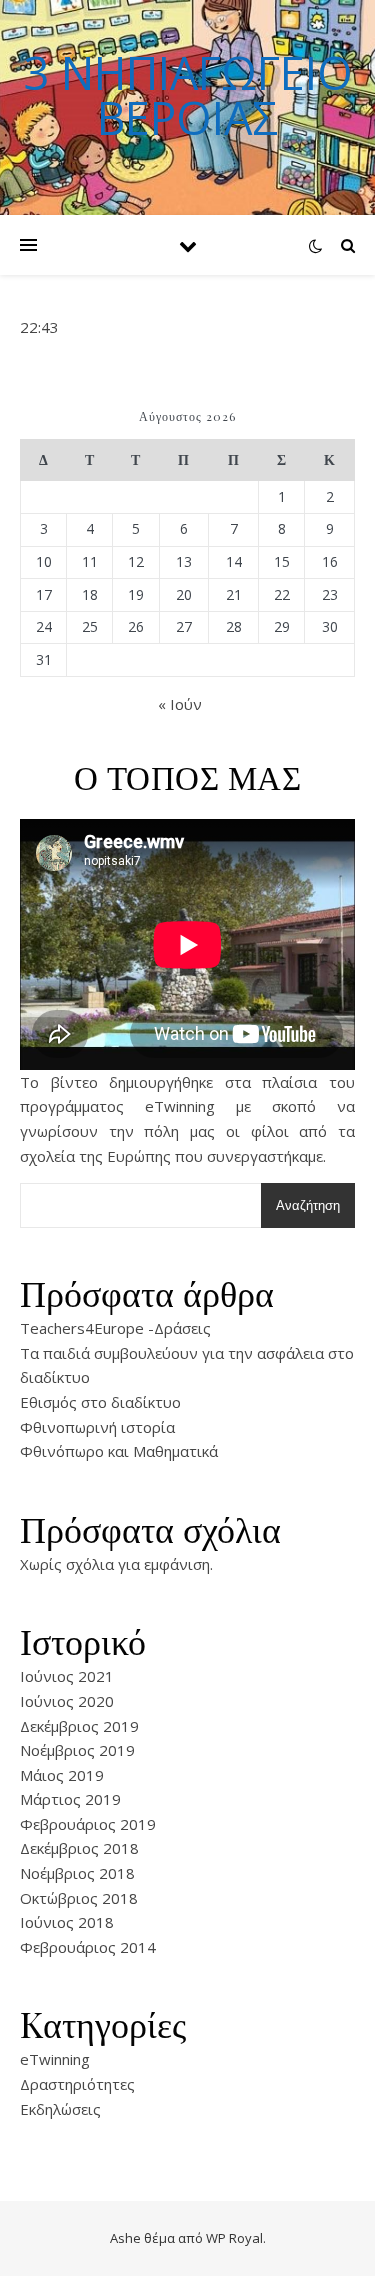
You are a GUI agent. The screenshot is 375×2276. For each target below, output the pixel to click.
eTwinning (55, 2059)
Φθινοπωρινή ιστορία (97, 1427)
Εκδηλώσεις (60, 2109)
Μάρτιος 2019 (70, 1799)
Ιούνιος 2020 (67, 1701)
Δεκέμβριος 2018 (79, 1848)
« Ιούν (180, 704)
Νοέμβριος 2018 (77, 1873)
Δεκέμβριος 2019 (79, 1726)
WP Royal (234, 2238)
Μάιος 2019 (62, 1775)
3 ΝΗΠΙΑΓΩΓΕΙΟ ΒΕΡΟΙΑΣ (188, 95)
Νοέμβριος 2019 (77, 1750)
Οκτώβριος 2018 (79, 1898)
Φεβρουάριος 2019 (88, 1824)
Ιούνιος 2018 (67, 1922)
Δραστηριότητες (77, 2084)
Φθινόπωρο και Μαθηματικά (119, 1451)
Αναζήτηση (308, 1205)
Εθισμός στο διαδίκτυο (100, 1402)
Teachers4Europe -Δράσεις (115, 1328)
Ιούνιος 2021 (67, 1676)
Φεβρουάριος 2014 (88, 1947)
